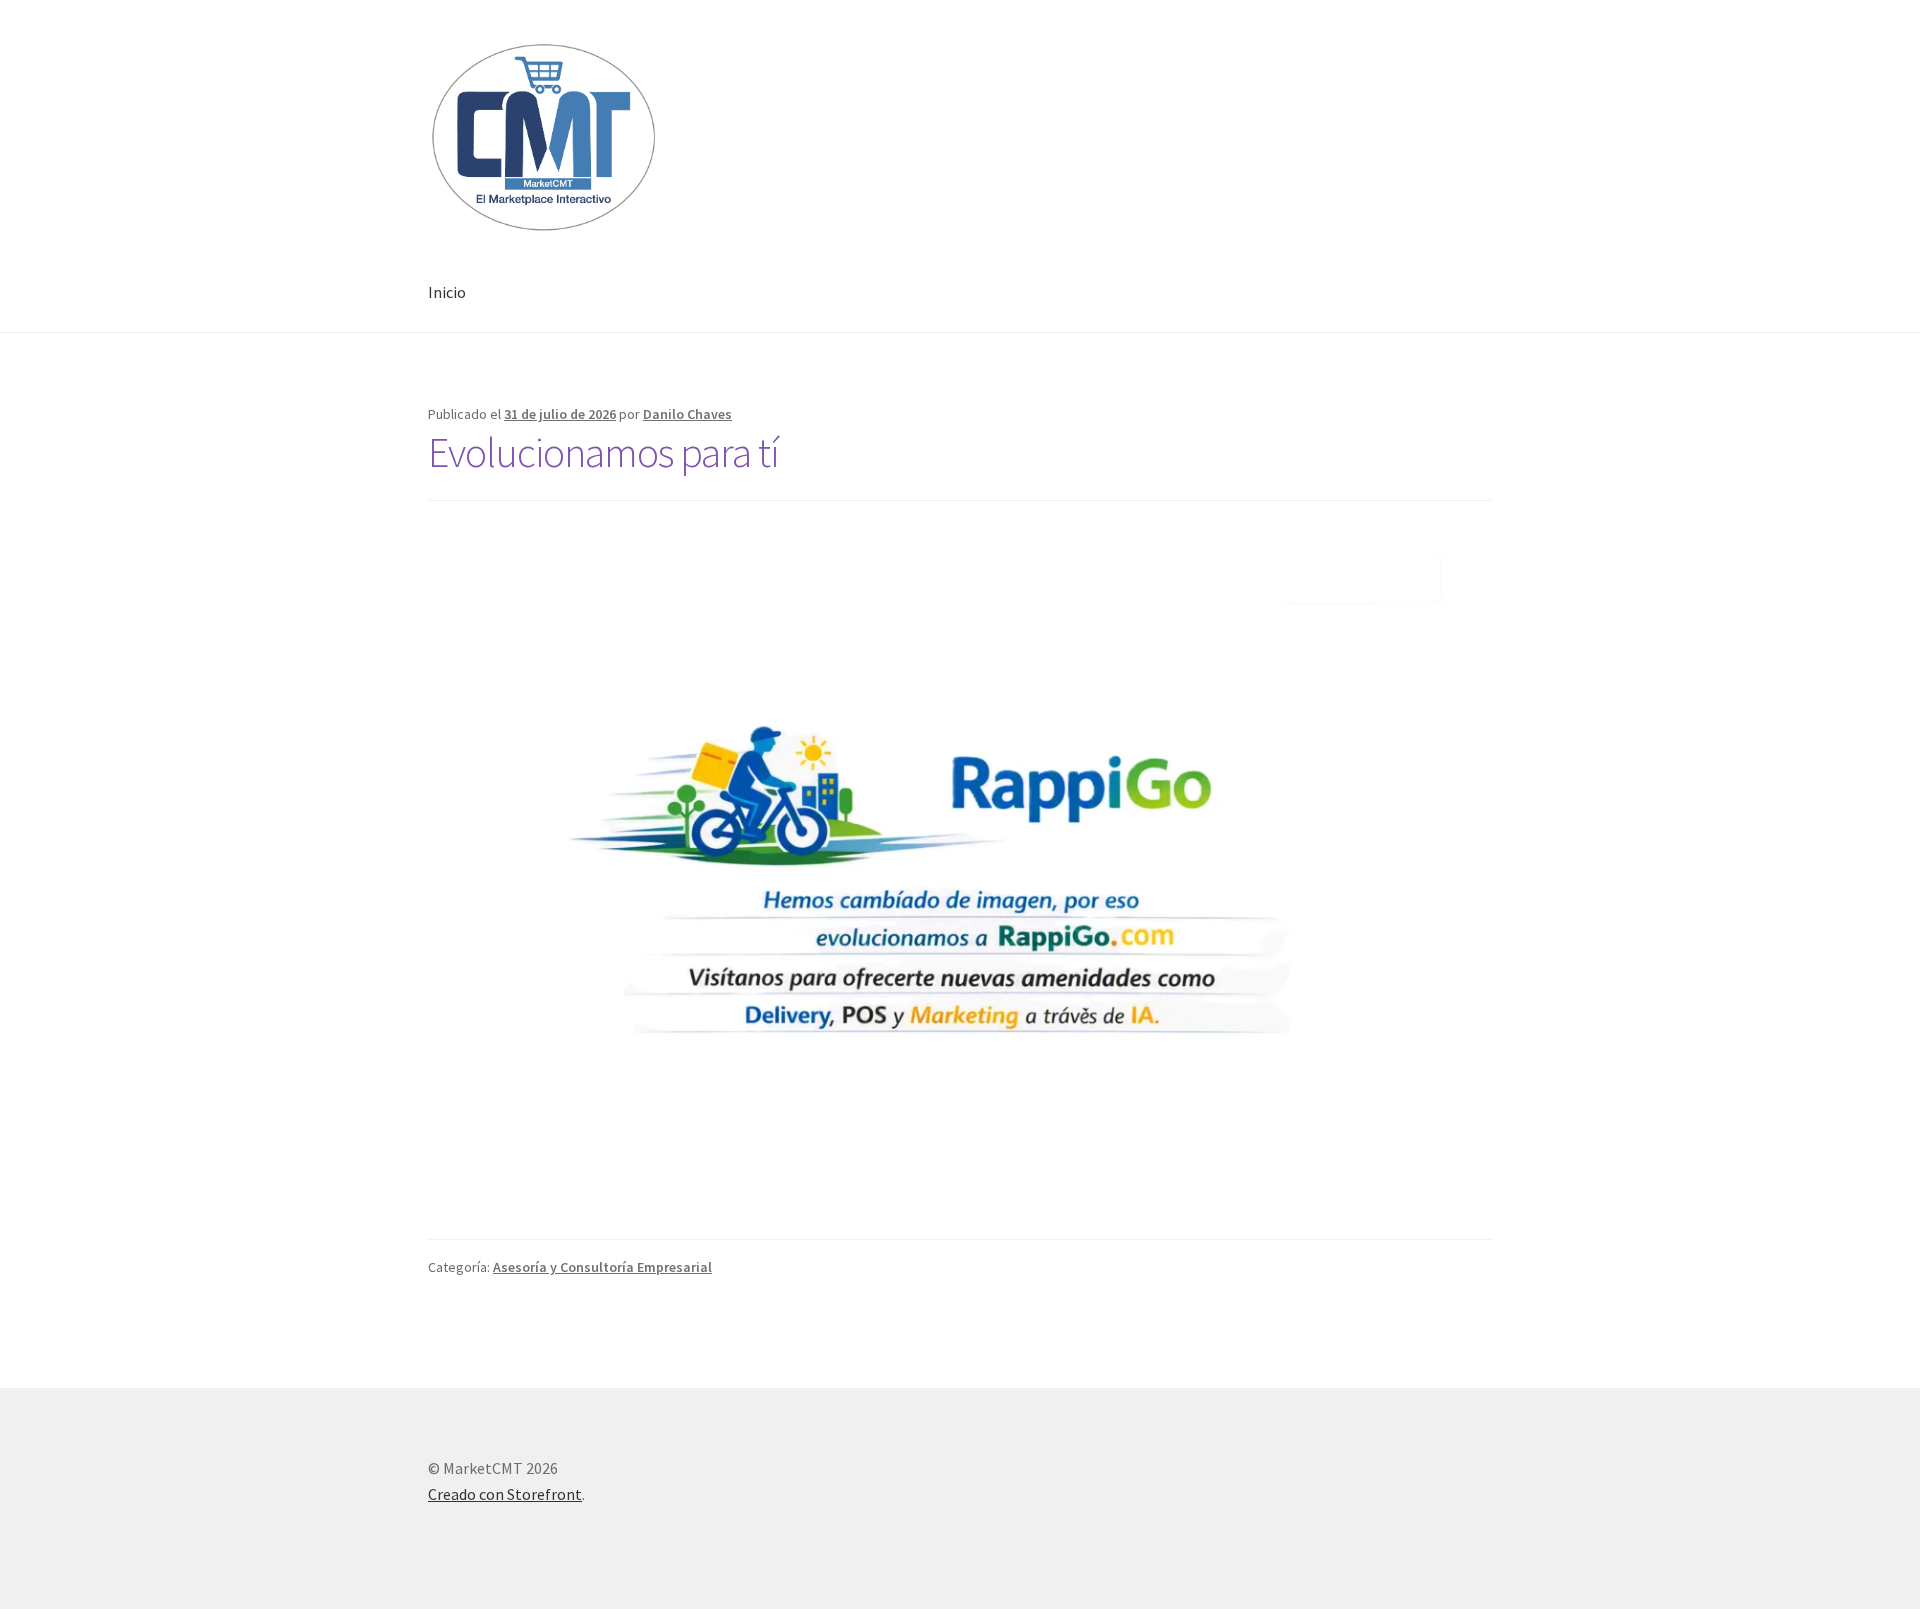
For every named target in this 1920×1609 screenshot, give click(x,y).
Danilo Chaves (687, 414)
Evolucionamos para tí (603, 452)
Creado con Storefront (505, 1494)
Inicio (447, 292)
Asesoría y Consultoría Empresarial (602, 1267)
